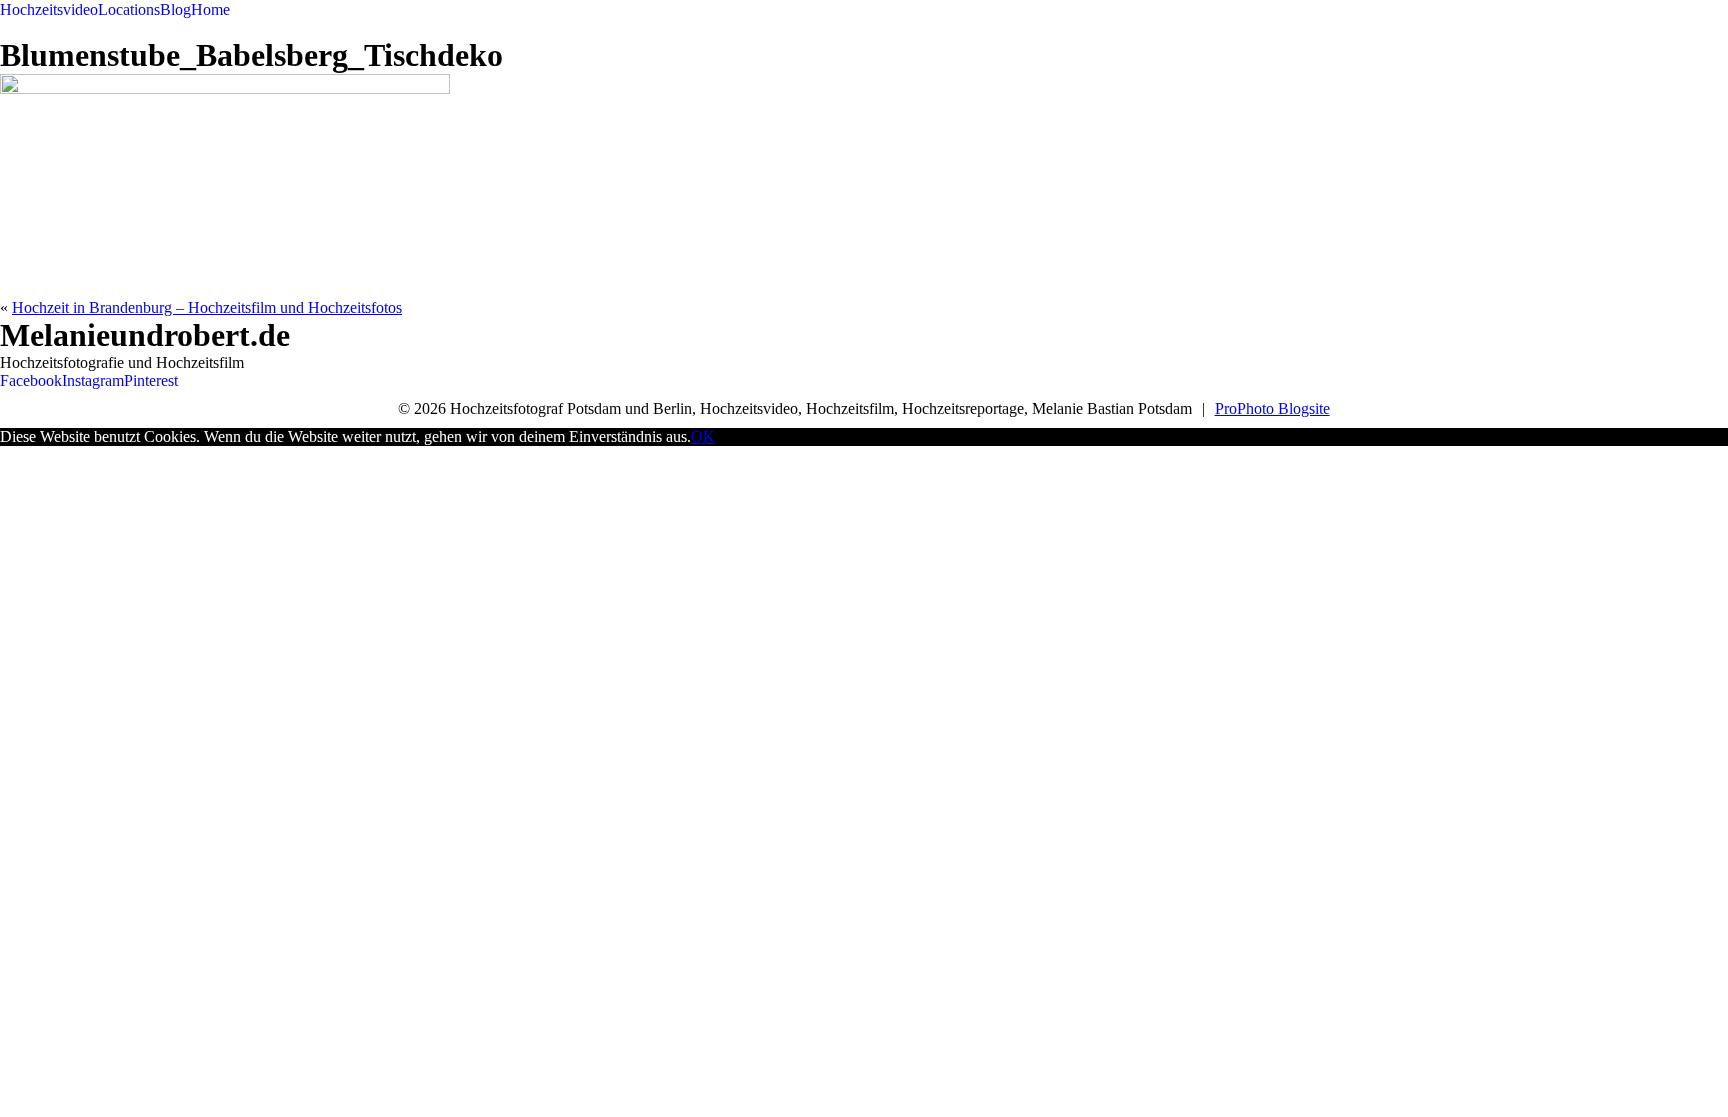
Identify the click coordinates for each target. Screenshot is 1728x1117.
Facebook (31, 380)
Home (210, 9)
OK (703, 436)
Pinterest (151, 380)
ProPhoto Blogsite (1272, 408)
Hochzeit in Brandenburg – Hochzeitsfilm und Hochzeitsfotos (207, 307)
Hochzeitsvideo (49, 9)
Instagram (93, 380)
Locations (129, 9)
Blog (175, 9)
